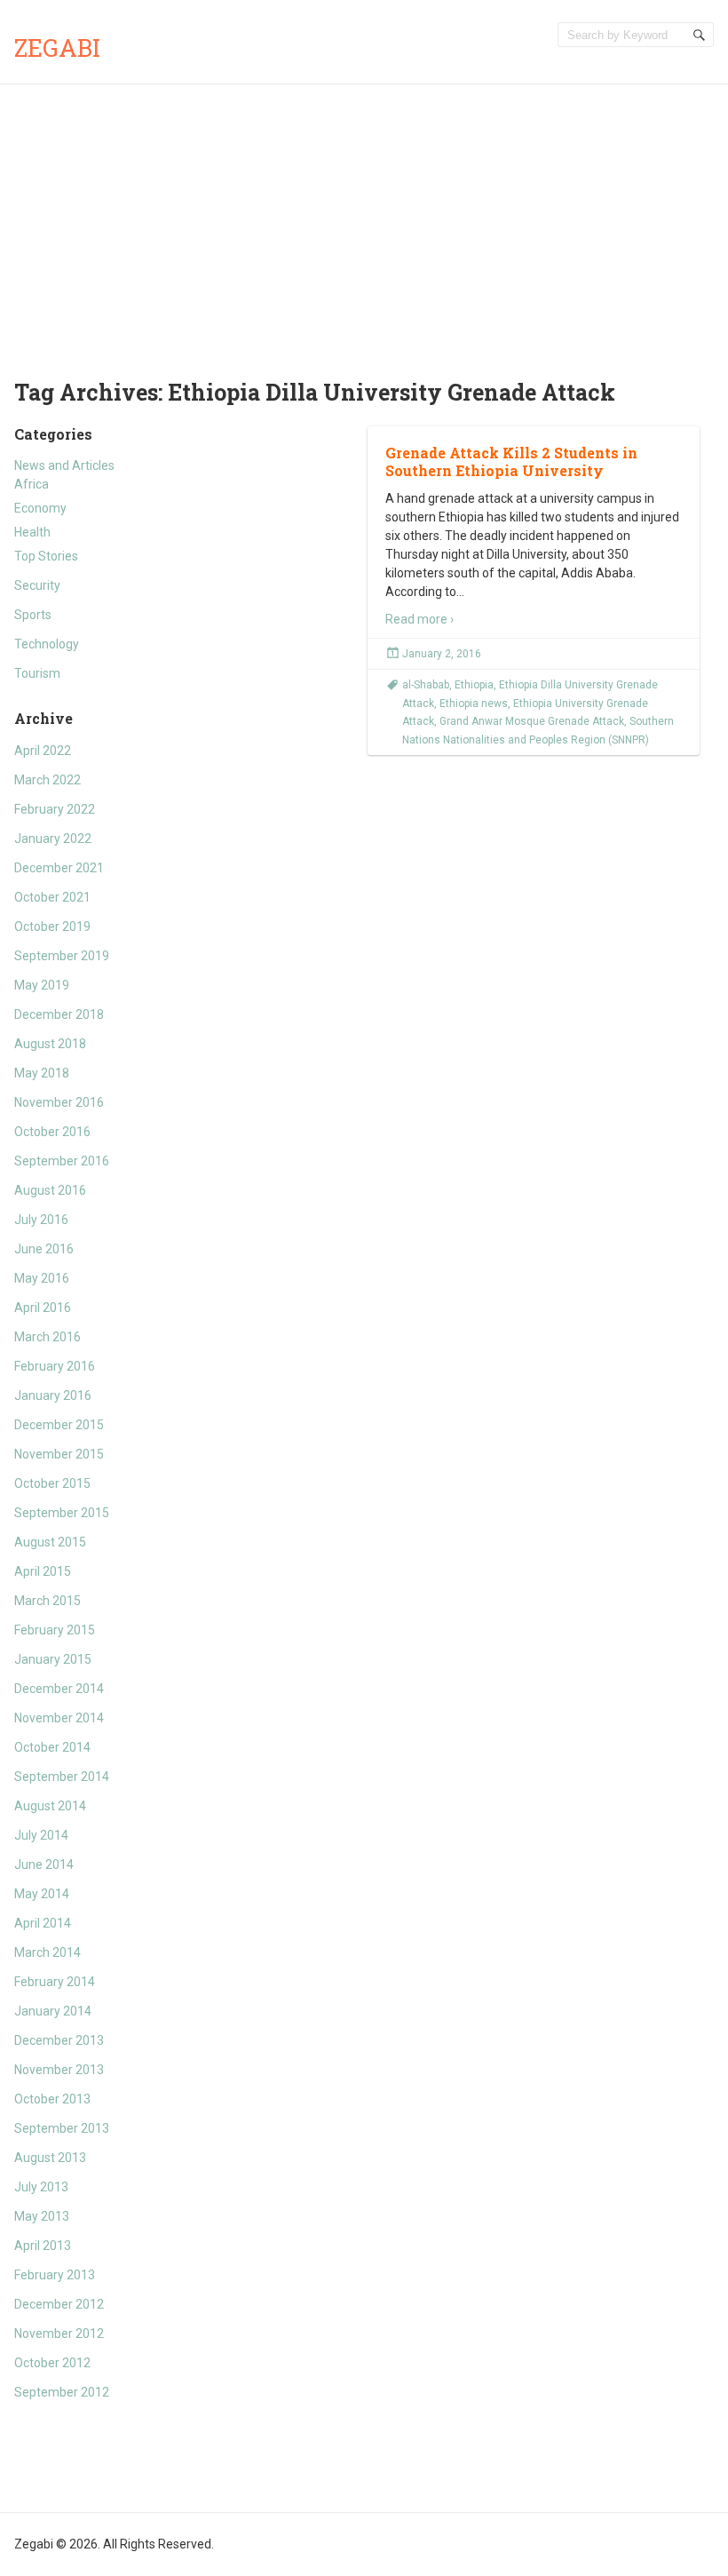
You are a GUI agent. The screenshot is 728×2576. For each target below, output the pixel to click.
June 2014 (44, 1864)
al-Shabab (426, 685)
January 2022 (53, 839)
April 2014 (43, 1923)
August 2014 (50, 1806)
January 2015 (53, 1659)
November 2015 (59, 1454)
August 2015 (50, 1542)
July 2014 (41, 1835)
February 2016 (55, 1366)
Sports (33, 615)
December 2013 (59, 2040)
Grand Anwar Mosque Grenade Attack (532, 721)
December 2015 (59, 1425)
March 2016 (47, 1337)
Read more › (419, 619)
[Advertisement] (364, 218)
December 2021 (59, 868)
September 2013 (62, 2128)
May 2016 (42, 1278)
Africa (32, 484)
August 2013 (50, 2158)
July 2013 (41, 2187)
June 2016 (44, 1249)
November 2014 (59, 1718)
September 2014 (62, 1777)
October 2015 (52, 1483)
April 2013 (43, 2246)
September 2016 (62, 1161)
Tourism (37, 673)
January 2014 (53, 2011)
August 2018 (50, 1044)
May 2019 (42, 985)
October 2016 (52, 1132)
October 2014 (52, 1747)
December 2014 (59, 1689)
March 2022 (47, 780)
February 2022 (55, 809)
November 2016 (59, 1102)
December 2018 (59, 1014)
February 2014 (55, 1982)
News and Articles (64, 465)
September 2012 (62, 2392)
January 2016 (53, 1395)
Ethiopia (474, 685)
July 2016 (41, 1220)
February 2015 (55, 1630)
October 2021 (52, 897)
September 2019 (62, 956)
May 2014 (42, 1894)
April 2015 (43, 1571)
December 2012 (59, 2304)
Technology (47, 644)
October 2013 (52, 2099)
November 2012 (59, 2334)
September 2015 (62, 1513)
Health (32, 532)
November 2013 (59, 2070)
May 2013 (42, 2216)
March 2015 (47, 1601)
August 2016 (50, 1190)
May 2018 (42, 1073)
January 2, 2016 (442, 654)
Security (37, 585)
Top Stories (46, 556)
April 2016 (43, 1308)
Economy (40, 508)
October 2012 (52, 2363)
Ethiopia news (474, 704)
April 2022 (43, 751)
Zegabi (57, 48)
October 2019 (52, 926)
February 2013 (55, 2275)
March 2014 (47, 1952)
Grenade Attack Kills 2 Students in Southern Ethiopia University (511, 462)
